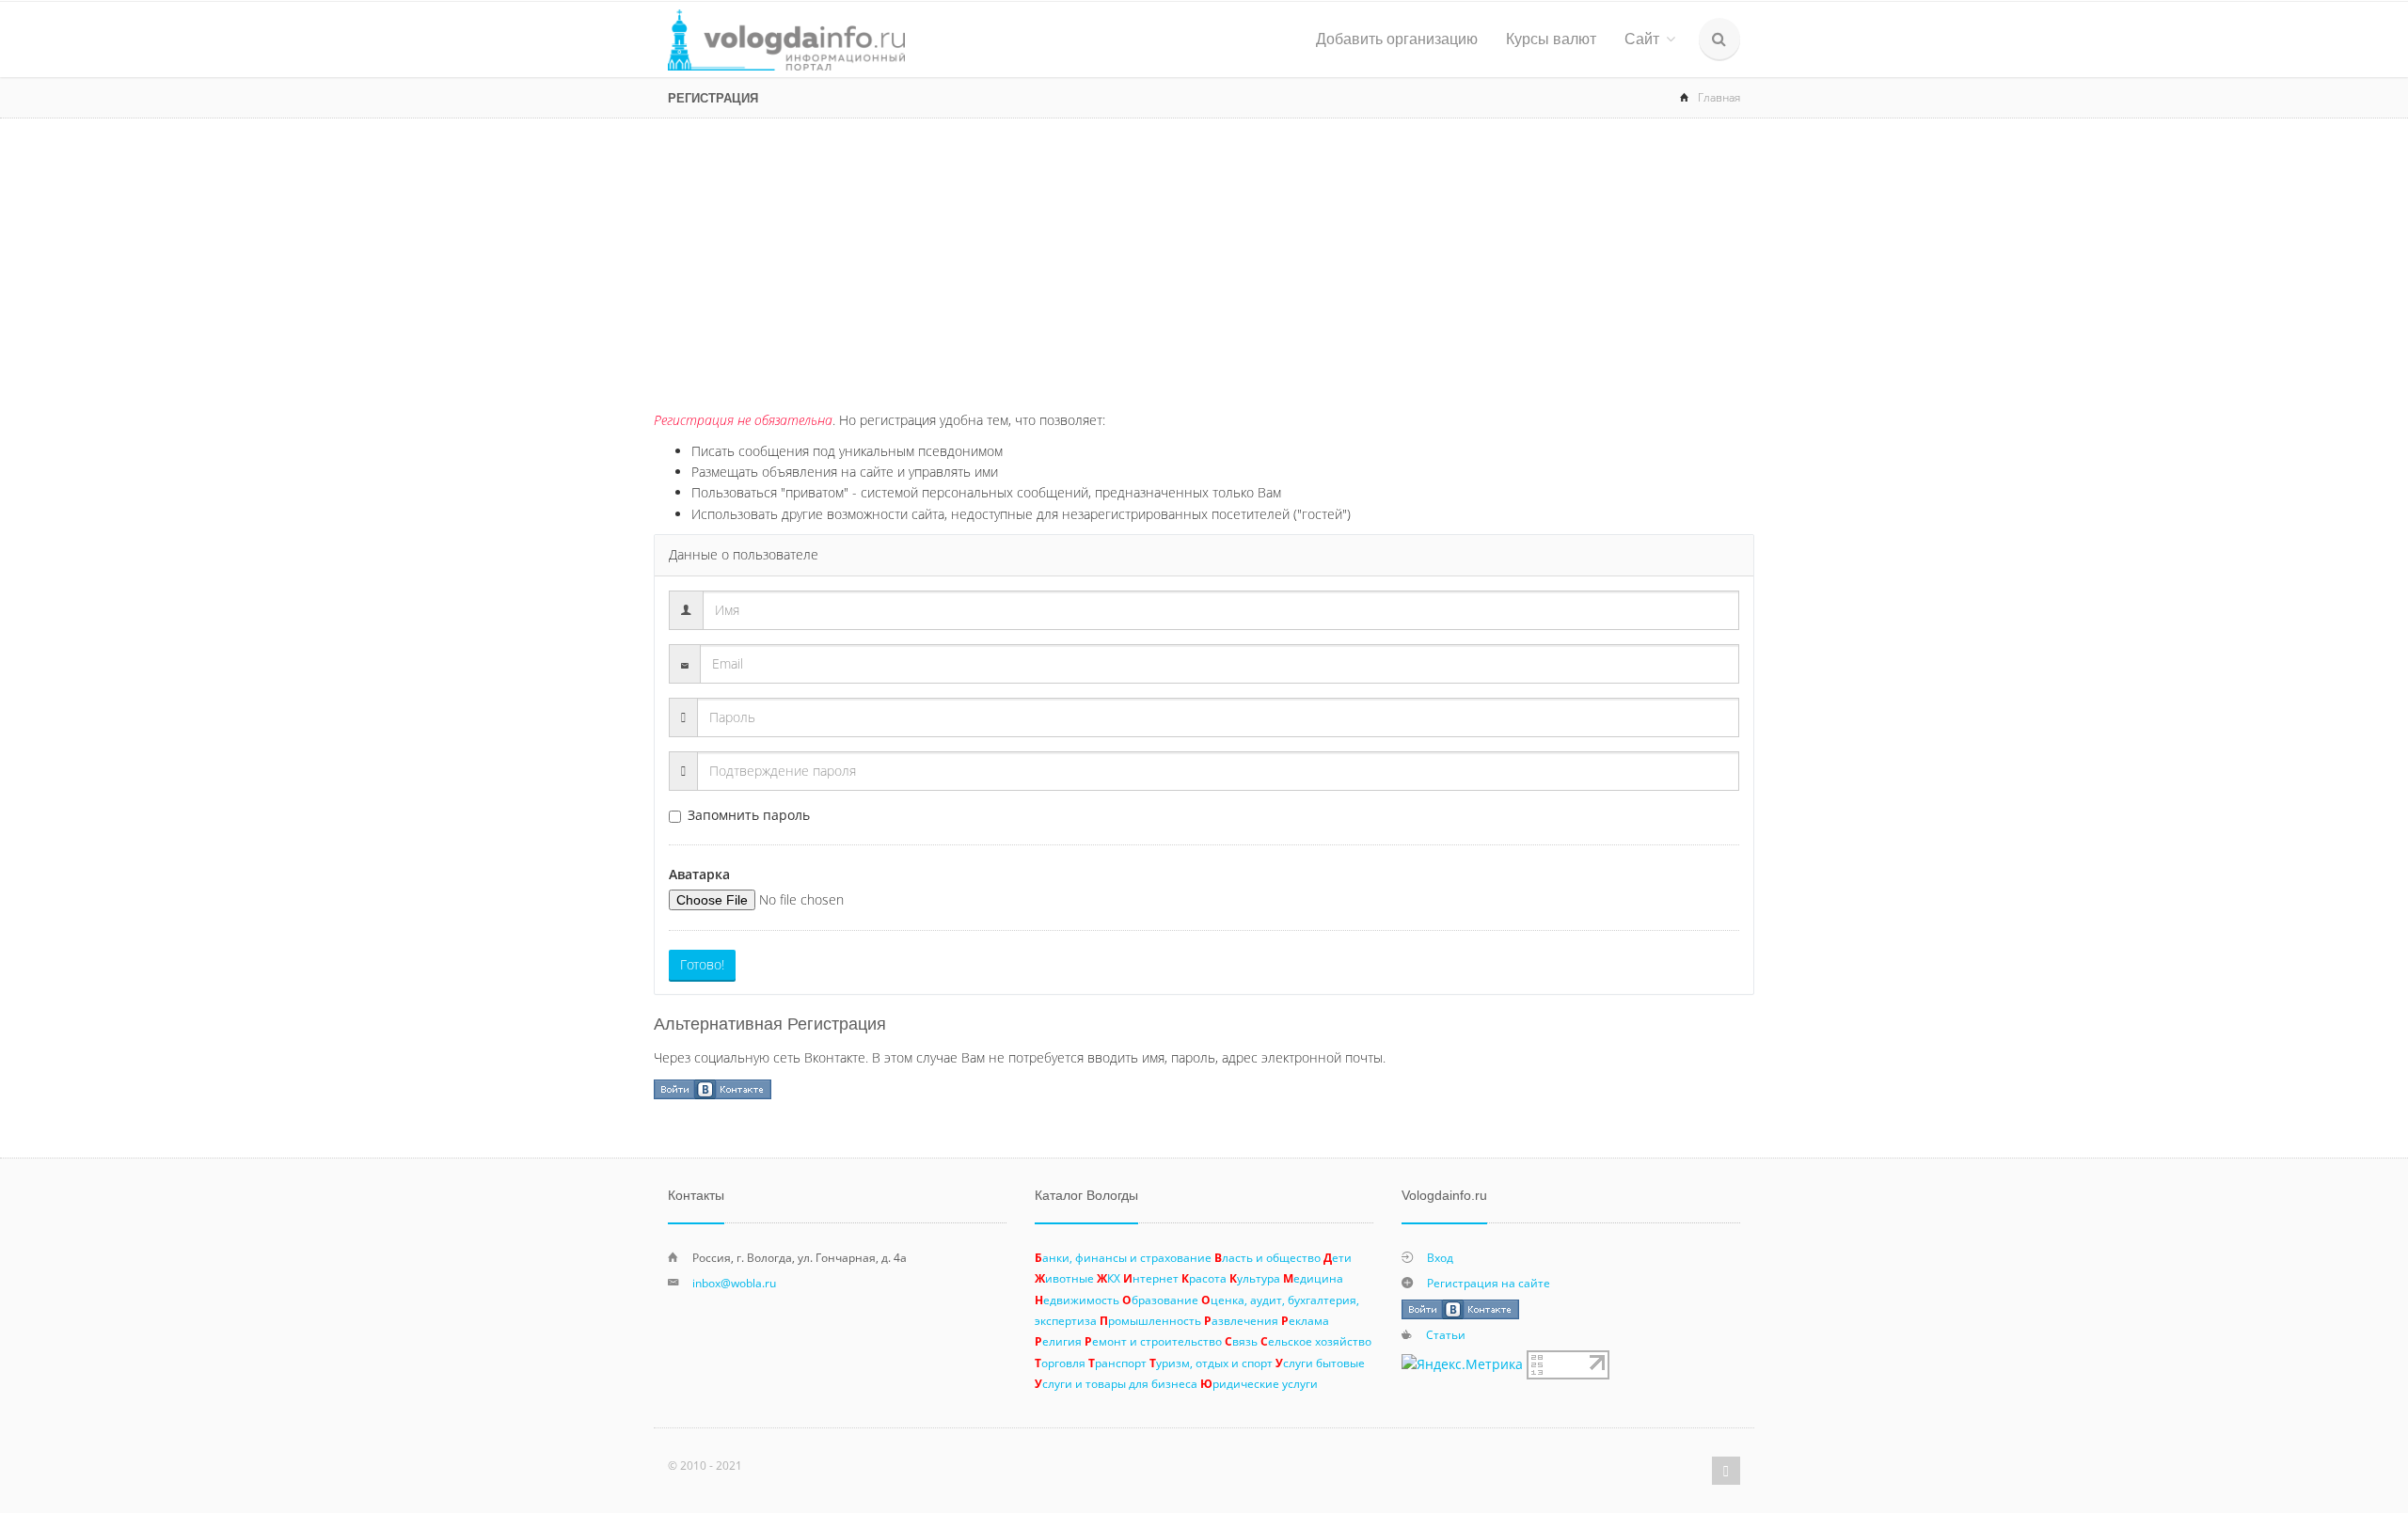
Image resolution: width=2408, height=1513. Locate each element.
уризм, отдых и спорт (1211, 1363)
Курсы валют (1551, 39)
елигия (1058, 1341)
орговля (1060, 1363)
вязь (1241, 1341)
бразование (1160, 1300)
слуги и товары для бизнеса (1116, 1383)
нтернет (1151, 1278)
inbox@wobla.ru (734, 1283)
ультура (1255, 1278)
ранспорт (1117, 1363)
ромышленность (1150, 1320)
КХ (1109, 1278)
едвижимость (1077, 1300)
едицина (1313, 1278)
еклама (1305, 1320)
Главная (1719, 97)
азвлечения (1241, 1320)
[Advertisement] (1204, 260)
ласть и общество (1267, 1257)
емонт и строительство (1153, 1341)
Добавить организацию (1397, 39)
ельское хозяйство (1316, 1341)
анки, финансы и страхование (1123, 1257)
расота (1204, 1278)
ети (1338, 1257)
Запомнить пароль (749, 815)
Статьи (1446, 1334)
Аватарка (699, 874)
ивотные (1064, 1278)
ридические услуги (1259, 1383)
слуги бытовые (1320, 1363)
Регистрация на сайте (1489, 1283)
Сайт (1642, 39)
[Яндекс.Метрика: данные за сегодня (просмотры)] (1462, 1364)
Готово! (702, 964)
